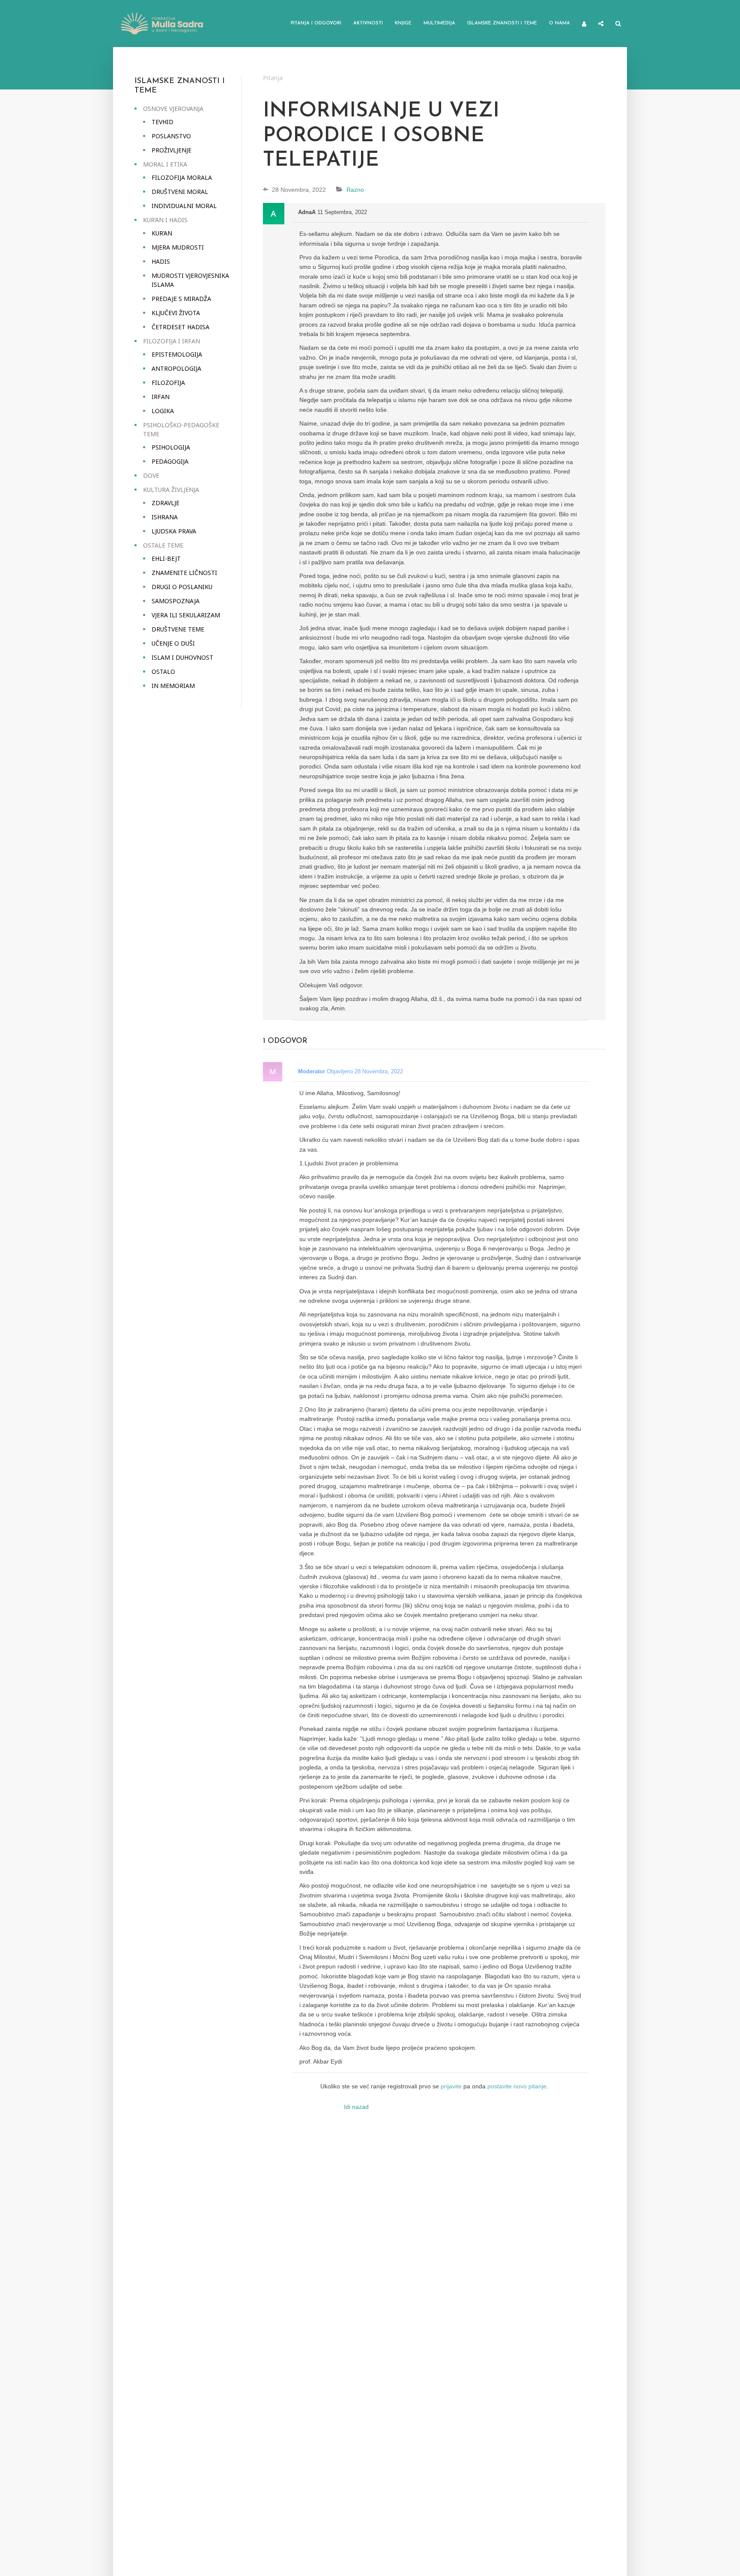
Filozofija (168, 383)
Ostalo (163, 672)
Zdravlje (166, 503)
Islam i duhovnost (182, 657)
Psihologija (171, 447)
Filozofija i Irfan (172, 341)
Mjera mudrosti (178, 247)
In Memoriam (173, 686)
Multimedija (439, 23)
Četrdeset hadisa (181, 327)
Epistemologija (177, 354)
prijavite (451, 2086)
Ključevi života (176, 313)
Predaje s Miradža (181, 299)
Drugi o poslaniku (182, 587)
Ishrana (165, 517)
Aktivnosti (368, 23)
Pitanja (273, 78)
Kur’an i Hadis (165, 220)
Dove (151, 475)
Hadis (161, 261)
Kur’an (162, 233)
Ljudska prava (174, 531)
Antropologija (176, 368)
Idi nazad (356, 2107)
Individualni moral (184, 206)
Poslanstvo (171, 136)
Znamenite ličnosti (184, 573)
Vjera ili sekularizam (186, 615)
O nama (559, 23)
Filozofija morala (182, 177)
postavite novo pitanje (517, 2086)
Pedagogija (170, 461)
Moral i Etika (165, 164)
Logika (163, 411)
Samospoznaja (176, 601)
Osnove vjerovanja (173, 109)
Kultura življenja (171, 490)
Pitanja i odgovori (316, 23)
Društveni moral (180, 192)
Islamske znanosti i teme (502, 23)
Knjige (403, 23)
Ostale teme (163, 545)
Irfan (161, 397)
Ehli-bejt (166, 558)
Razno (355, 190)
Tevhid (163, 122)
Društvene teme (178, 629)
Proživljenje (172, 150)
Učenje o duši (173, 643)
